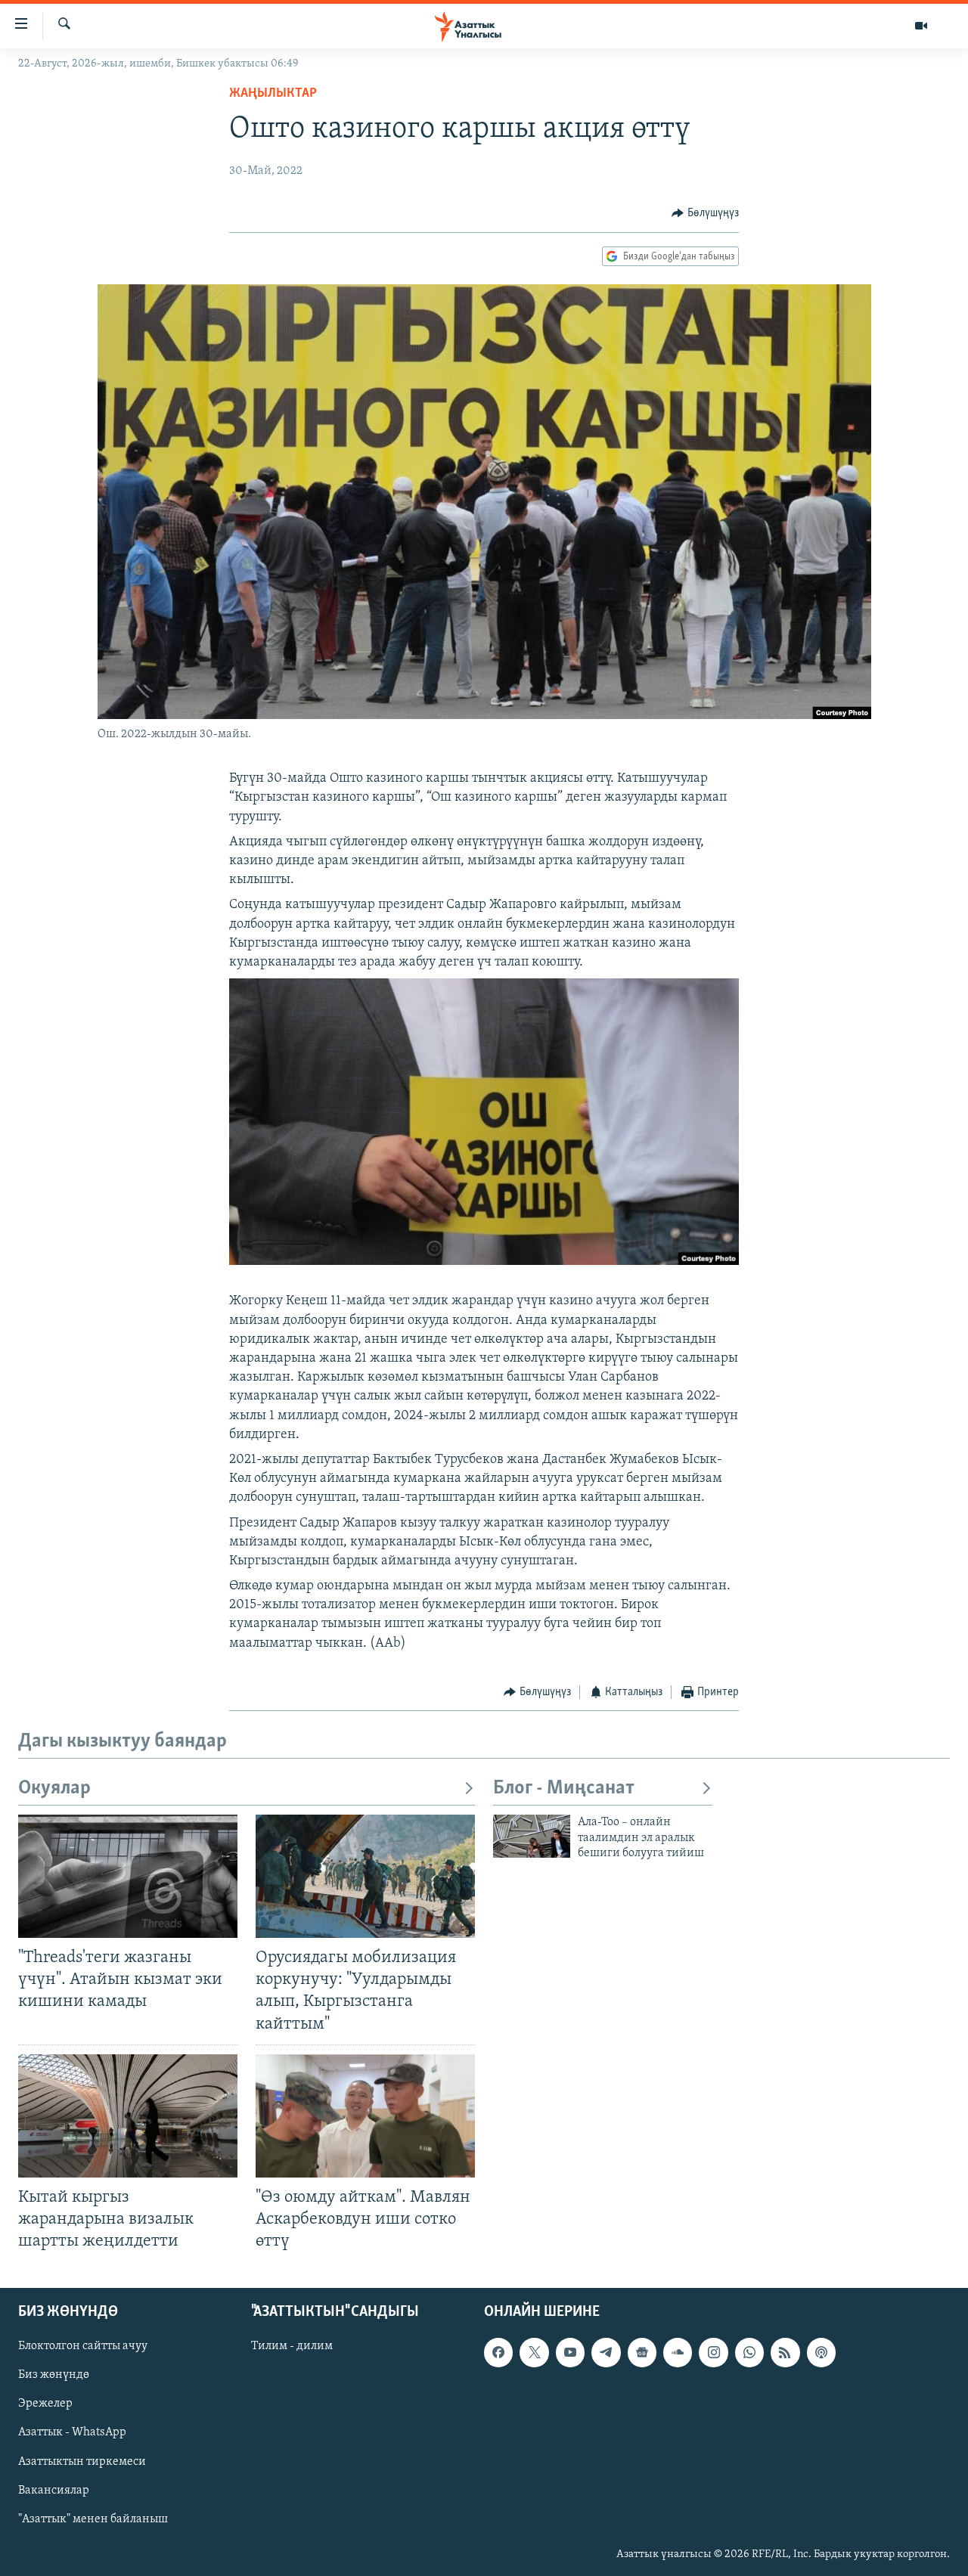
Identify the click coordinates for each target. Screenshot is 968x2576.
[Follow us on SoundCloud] (678, 2353)
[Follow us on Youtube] (570, 2353)
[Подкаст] (821, 2353)
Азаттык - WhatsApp (72, 2433)
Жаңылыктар (273, 94)
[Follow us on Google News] (642, 2353)
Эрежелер (45, 2404)
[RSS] (785, 2353)
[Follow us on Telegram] (606, 2353)
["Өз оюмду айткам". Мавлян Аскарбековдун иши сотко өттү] (365, 2116)
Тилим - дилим (292, 2347)
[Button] (705, 213)
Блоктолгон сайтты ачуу (83, 2347)
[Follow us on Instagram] (713, 2353)
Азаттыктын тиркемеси (82, 2462)
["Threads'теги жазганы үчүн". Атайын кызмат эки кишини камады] (128, 1876)
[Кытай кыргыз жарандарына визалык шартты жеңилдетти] (128, 2116)
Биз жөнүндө (54, 2376)
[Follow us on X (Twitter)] (534, 2353)
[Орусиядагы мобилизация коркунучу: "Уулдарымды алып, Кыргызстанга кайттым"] (365, 1876)
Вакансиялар (54, 2491)
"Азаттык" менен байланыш (93, 2519)
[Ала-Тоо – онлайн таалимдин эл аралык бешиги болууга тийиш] (532, 1836)
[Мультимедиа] (921, 26)
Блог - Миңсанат (564, 1789)
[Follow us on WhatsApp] (749, 2353)
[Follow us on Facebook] (498, 2353)
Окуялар (54, 1789)
